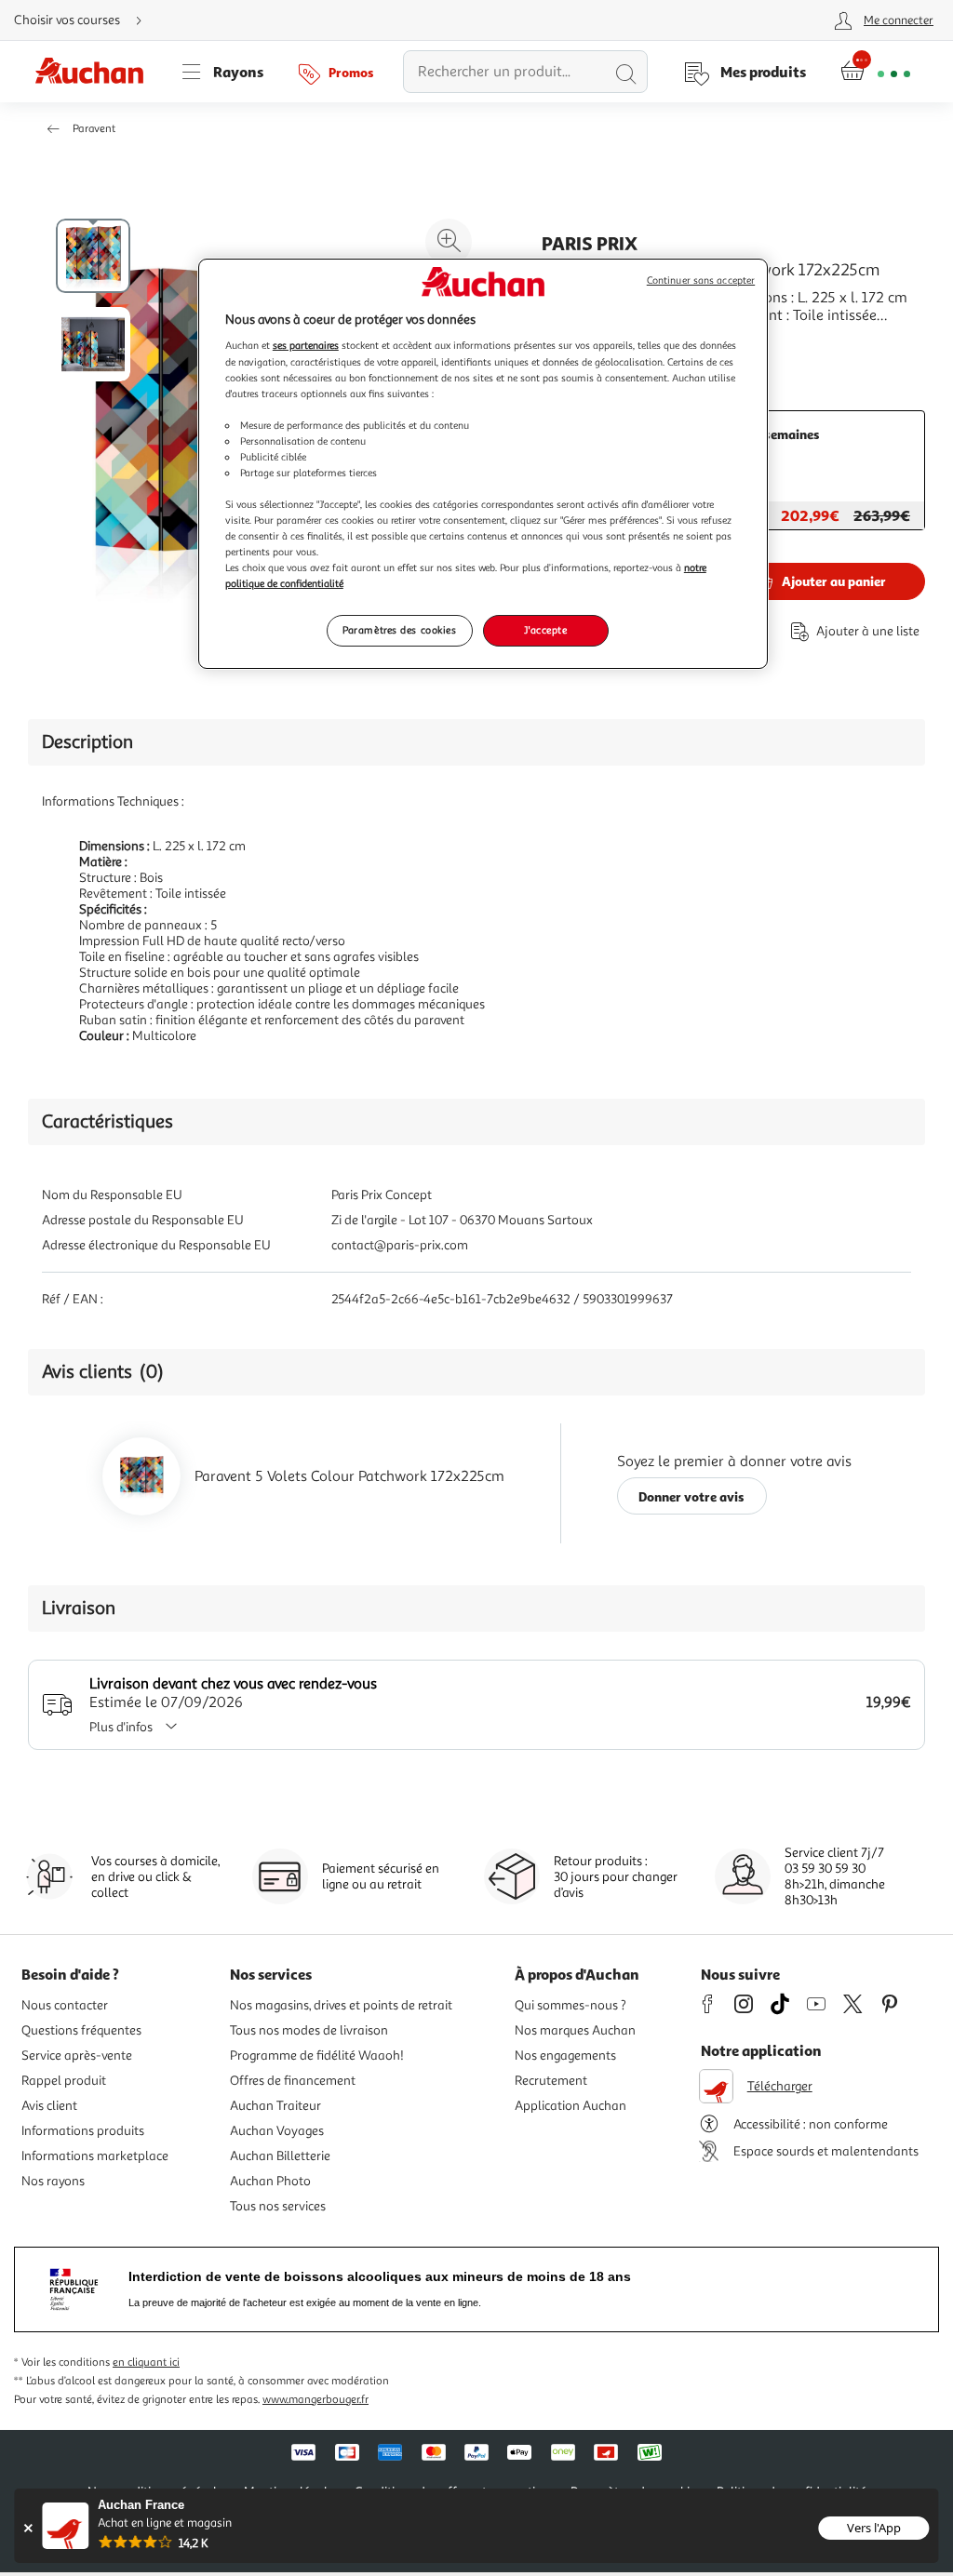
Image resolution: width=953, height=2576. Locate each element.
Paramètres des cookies (400, 630)
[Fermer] (27, 2528)
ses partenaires (306, 345)
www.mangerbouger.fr (315, 2400)
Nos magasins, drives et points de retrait (341, 2005)
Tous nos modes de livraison (309, 2030)
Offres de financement (293, 2081)
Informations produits (83, 2131)
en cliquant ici (146, 2362)
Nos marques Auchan (575, 2030)
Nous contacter (65, 2005)
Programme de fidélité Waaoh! (317, 2055)
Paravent (94, 129)
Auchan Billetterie (280, 2156)
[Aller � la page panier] (875, 72)
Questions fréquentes (81, 2030)
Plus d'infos (121, 1727)
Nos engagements (565, 2055)
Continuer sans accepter (701, 280)
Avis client (49, 2106)
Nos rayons (53, 2181)
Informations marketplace (95, 2156)
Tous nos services (278, 2206)
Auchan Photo (270, 2181)
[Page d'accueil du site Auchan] (96, 72)
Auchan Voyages (277, 2131)
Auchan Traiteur (275, 2106)
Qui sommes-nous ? (570, 2005)
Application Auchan (570, 2106)
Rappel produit (64, 2081)
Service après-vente (77, 2055)
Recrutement (551, 2081)
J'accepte (545, 630)
